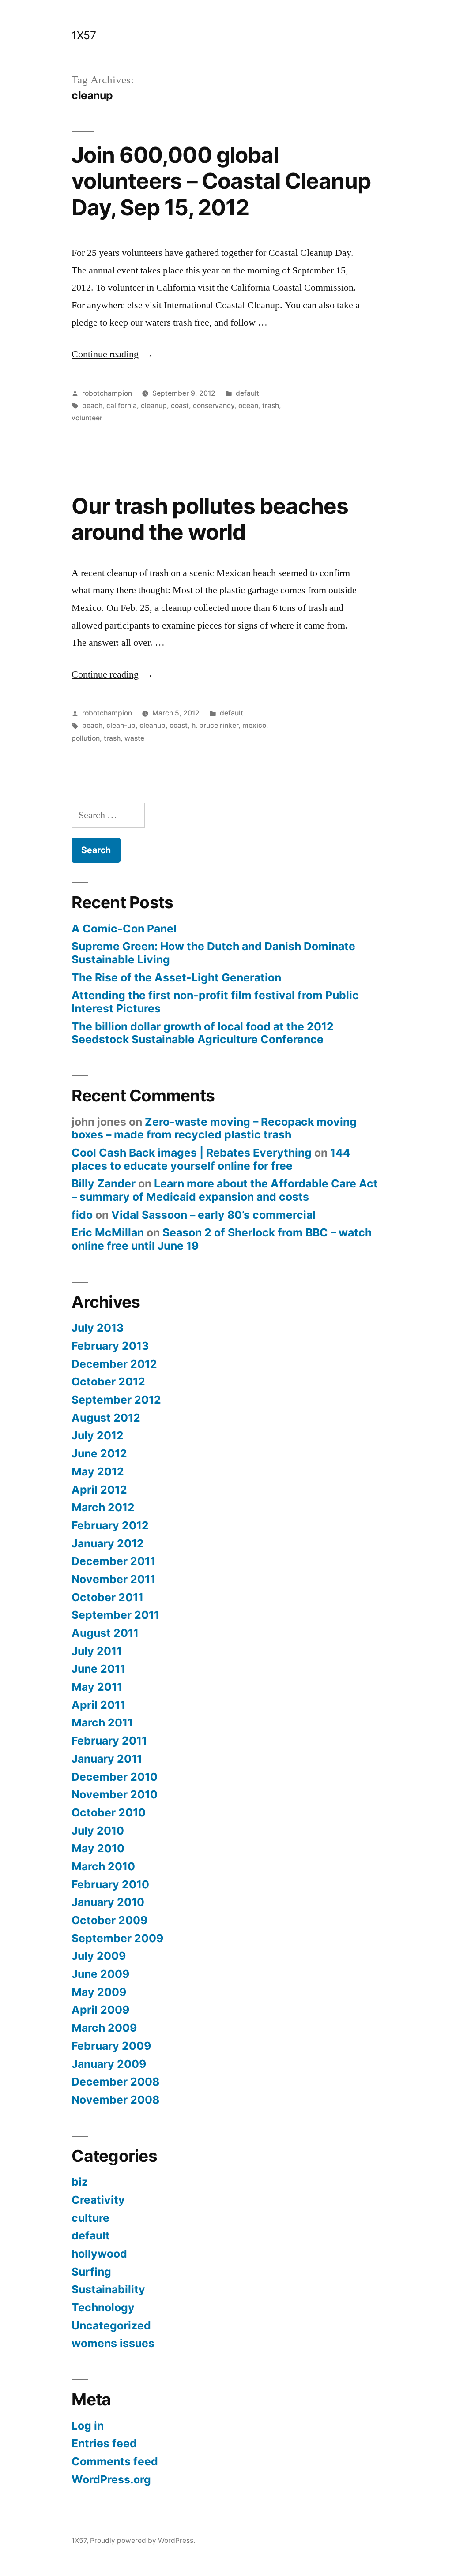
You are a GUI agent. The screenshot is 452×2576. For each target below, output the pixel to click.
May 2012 (98, 1471)
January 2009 (109, 2064)
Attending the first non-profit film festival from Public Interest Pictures (215, 1002)
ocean (248, 406)
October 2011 (107, 1597)
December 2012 (114, 1364)
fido (82, 1215)
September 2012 (116, 1400)
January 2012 (108, 1543)
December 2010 (115, 1777)
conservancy (214, 406)
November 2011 (113, 1579)
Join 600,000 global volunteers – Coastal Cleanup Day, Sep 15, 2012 (221, 181)
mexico (254, 725)
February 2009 (111, 2046)
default (247, 393)
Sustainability (108, 2289)
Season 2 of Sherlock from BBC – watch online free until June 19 (222, 1239)
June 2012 (99, 1453)
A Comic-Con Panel (124, 929)
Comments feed (115, 2461)
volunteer (87, 418)
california (122, 406)
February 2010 (110, 1884)
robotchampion (107, 393)
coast (180, 406)
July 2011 (97, 1651)
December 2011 (113, 1561)
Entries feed (104, 2443)
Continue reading (112, 354)
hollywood (99, 2254)
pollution (86, 738)
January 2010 (108, 1902)
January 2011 (107, 1759)
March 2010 (103, 1866)
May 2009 (99, 1992)
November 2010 (115, 1794)
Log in (88, 2426)
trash (271, 406)
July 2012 (98, 1435)
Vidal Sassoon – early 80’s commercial (213, 1215)
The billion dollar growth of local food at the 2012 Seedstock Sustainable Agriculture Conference (203, 1033)
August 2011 (105, 1633)
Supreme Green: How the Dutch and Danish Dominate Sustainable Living (213, 953)
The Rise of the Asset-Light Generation (176, 977)
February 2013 (110, 1346)
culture (90, 2218)
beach (92, 406)
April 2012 (99, 1490)
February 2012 (110, 1525)
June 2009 (100, 1974)
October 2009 (109, 1920)
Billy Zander (104, 1183)
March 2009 (104, 2028)
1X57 (84, 35)
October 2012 (108, 1382)
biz (80, 2182)
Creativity (98, 2200)
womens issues (113, 2343)
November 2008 (115, 2100)
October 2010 (109, 1812)
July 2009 (99, 1956)
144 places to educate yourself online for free (211, 1159)
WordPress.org (111, 2479)
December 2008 (115, 2082)
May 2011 (97, 1687)
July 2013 (98, 1328)
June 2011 (98, 1669)
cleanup (154, 406)
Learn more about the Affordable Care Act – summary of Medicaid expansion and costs (225, 1190)
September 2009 (117, 1938)
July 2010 (98, 1831)
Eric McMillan (108, 1232)
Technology (103, 2307)
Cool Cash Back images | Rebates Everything (192, 1153)
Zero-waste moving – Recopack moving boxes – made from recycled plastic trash (214, 1128)
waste (134, 738)
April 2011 (98, 1705)
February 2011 (109, 1741)
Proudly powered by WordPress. (143, 2540)
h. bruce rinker (215, 725)
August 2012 (106, 1418)
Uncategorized (111, 2325)
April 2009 (100, 2010)
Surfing (91, 2272)
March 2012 (103, 1507)
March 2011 (102, 1722)
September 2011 (115, 1615)
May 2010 (98, 1848)
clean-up (121, 725)
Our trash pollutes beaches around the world (210, 519)
